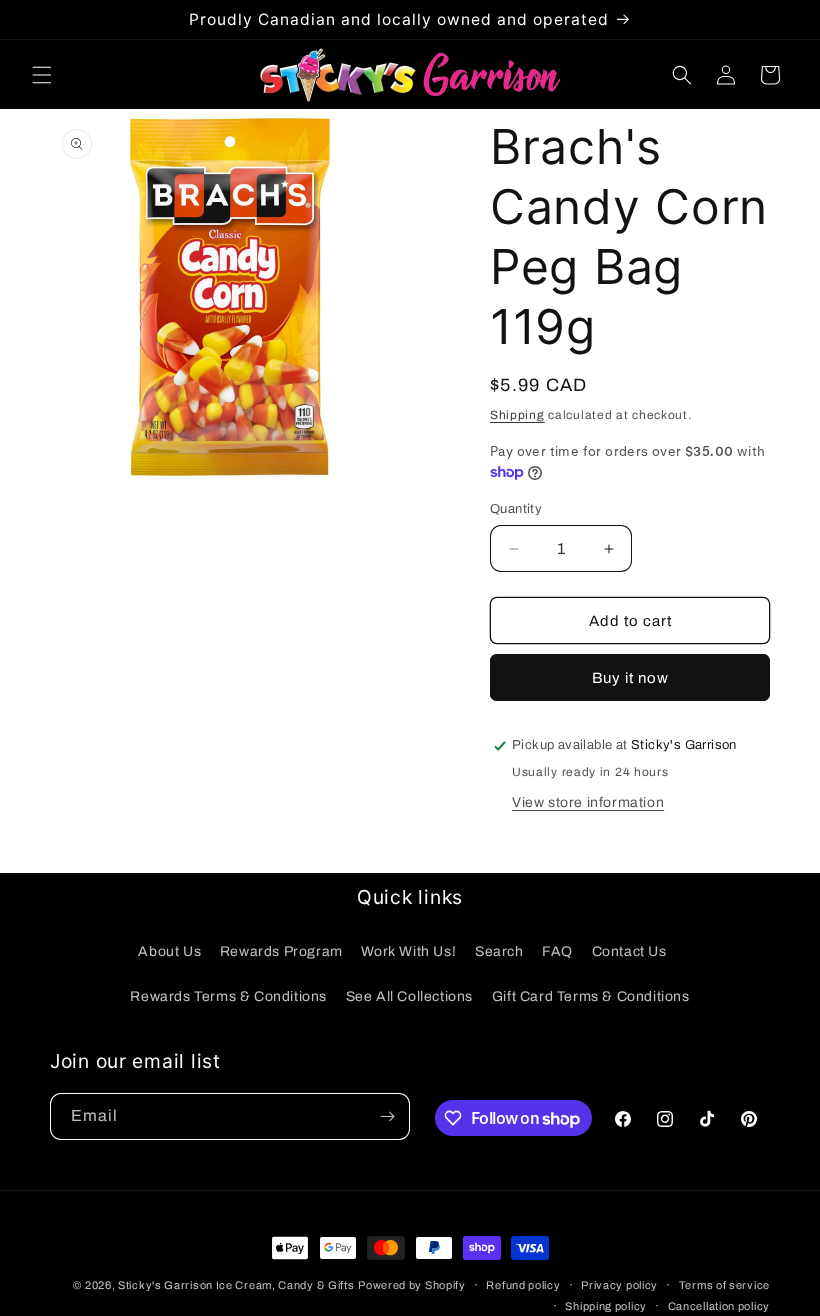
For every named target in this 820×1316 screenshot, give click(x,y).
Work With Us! (408, 951)
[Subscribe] (387, 1116)
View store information (588, 802)
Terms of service (724, 1285)
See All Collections (409, 996)
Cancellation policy (719, 1306)
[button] (42, 75)
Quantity (516, 509)
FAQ (557, 951)
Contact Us (629, 951)
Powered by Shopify (412, 1285)
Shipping (517, 415)
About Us (169, 951)
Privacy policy (619, 1285)
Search (499, 951)
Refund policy (523, 1285)
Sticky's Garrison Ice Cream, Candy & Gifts (236, 1285)
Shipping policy (606, 1306)
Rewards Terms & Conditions (228, 996)
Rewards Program (281, 951)
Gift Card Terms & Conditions (591, 996)
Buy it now (630, 678)
